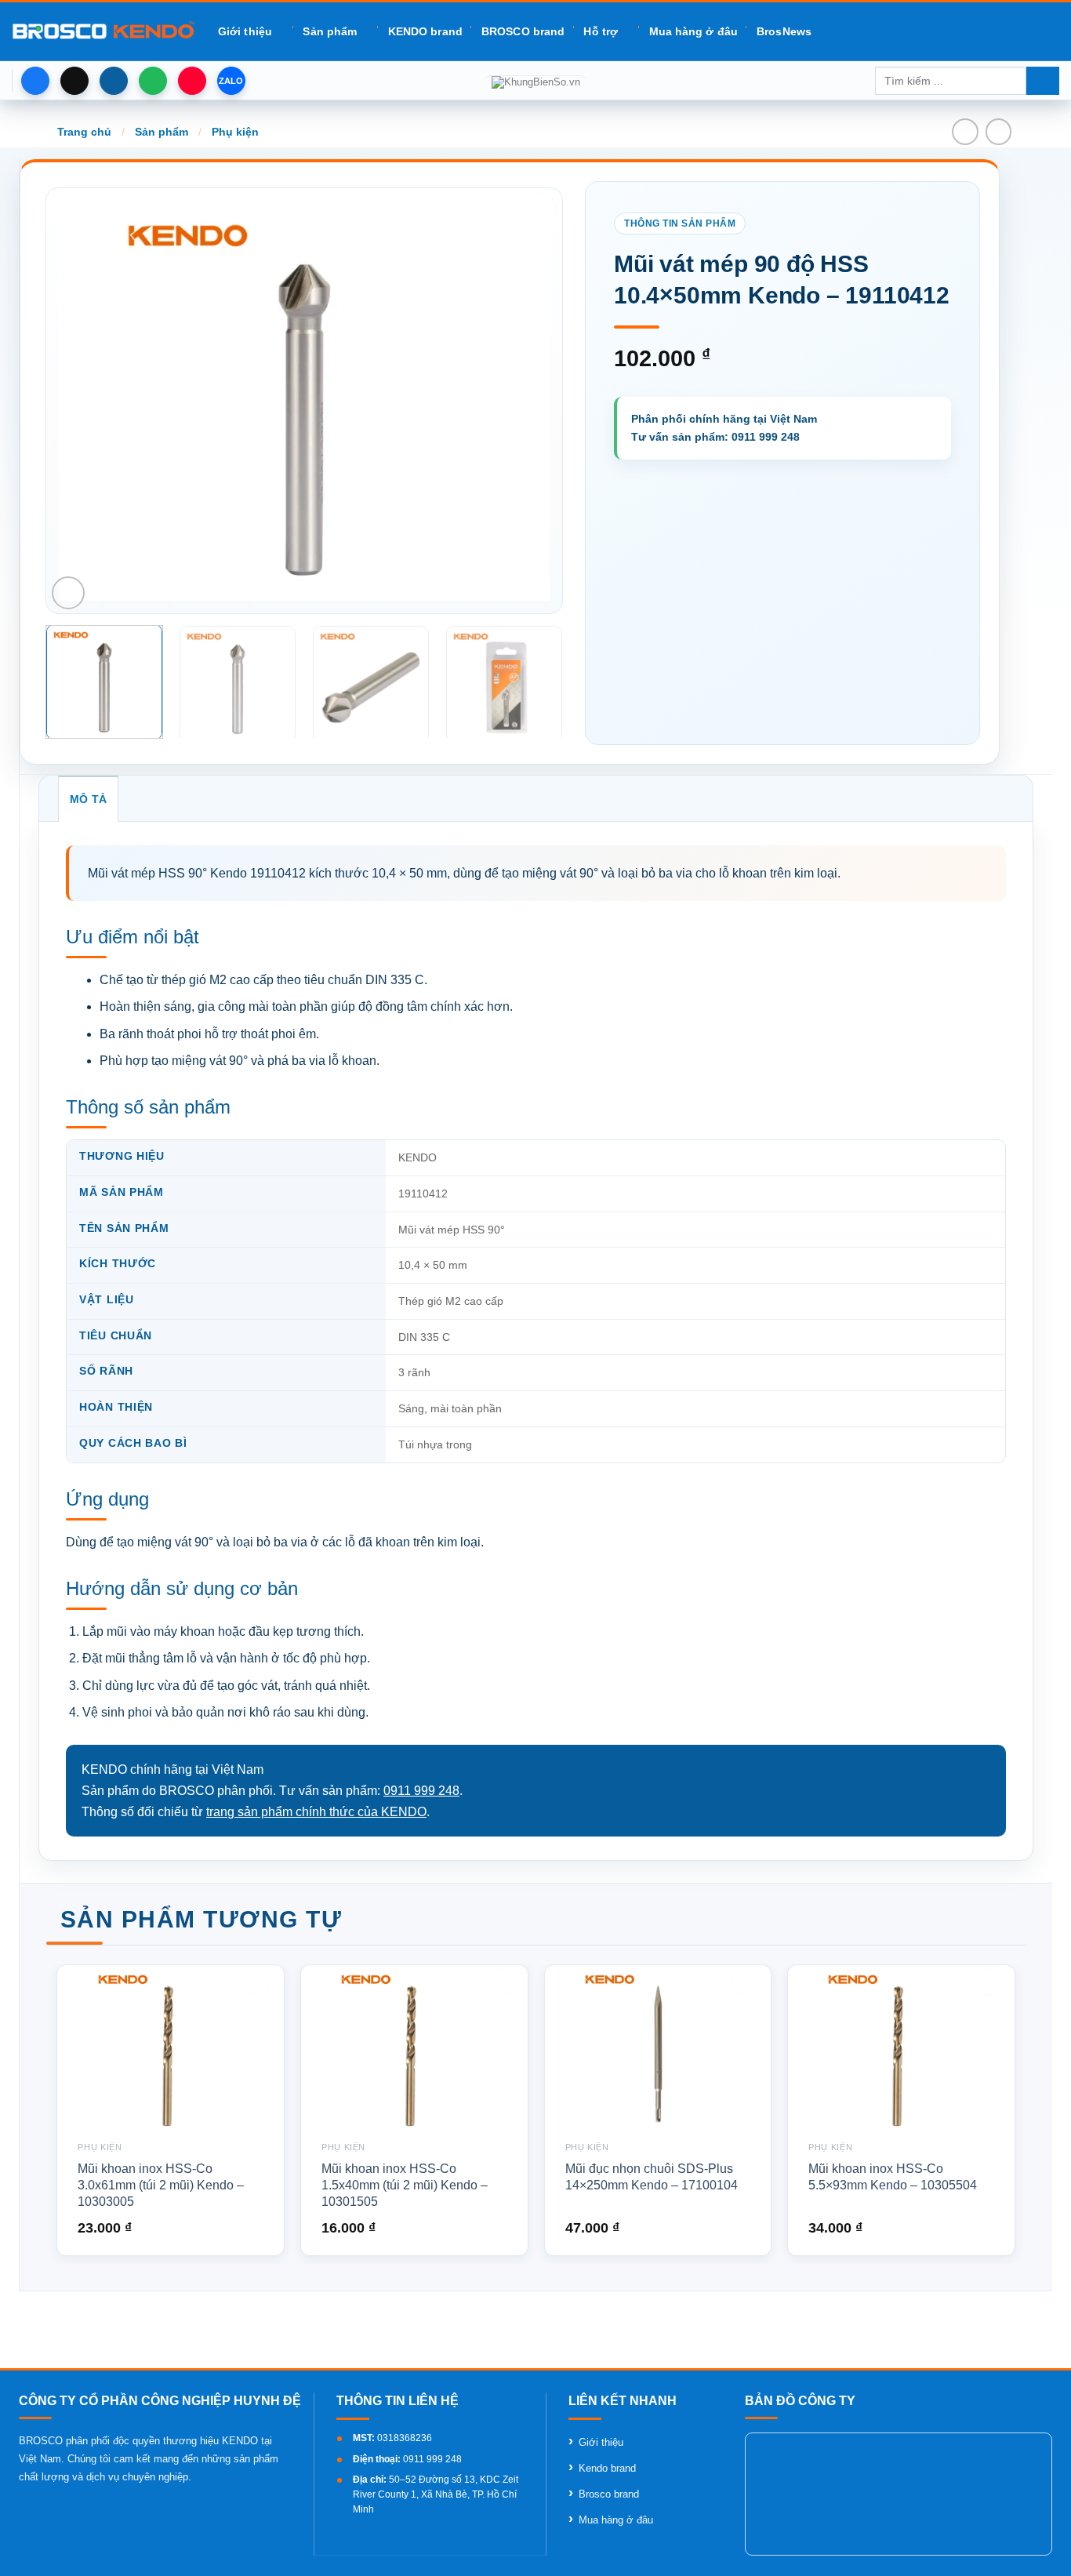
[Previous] (89, 401)
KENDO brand (425, 31)
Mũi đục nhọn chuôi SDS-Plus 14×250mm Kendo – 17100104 (652, 2177)
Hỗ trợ (601, 31)
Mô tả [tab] (88, 799)
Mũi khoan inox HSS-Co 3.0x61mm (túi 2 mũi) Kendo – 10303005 (161, 2185)
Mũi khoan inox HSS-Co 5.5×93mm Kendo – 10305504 (893, 2177)
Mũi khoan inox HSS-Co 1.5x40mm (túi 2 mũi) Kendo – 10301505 (405, 2185)
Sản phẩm (330, 31)
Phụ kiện (235, 132)
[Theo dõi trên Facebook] (35, 81)
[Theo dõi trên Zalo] (231, 81)
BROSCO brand (523, 31)
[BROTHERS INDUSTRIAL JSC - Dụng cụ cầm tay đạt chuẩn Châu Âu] (103, 31)
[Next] (520, 401)
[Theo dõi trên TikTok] (74, 81)
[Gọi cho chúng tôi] (153, 81)
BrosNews (784, 31)
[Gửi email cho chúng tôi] (114, 81)
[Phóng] (68, 593)
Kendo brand (607, 2468)
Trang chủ (84, 132)
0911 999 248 (421, 1791)
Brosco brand (609, 2494)
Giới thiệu (245, 31)
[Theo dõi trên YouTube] (192, 81)
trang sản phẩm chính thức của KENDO (316, 1812)
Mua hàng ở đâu (693, 31)
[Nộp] (1043, 81)
